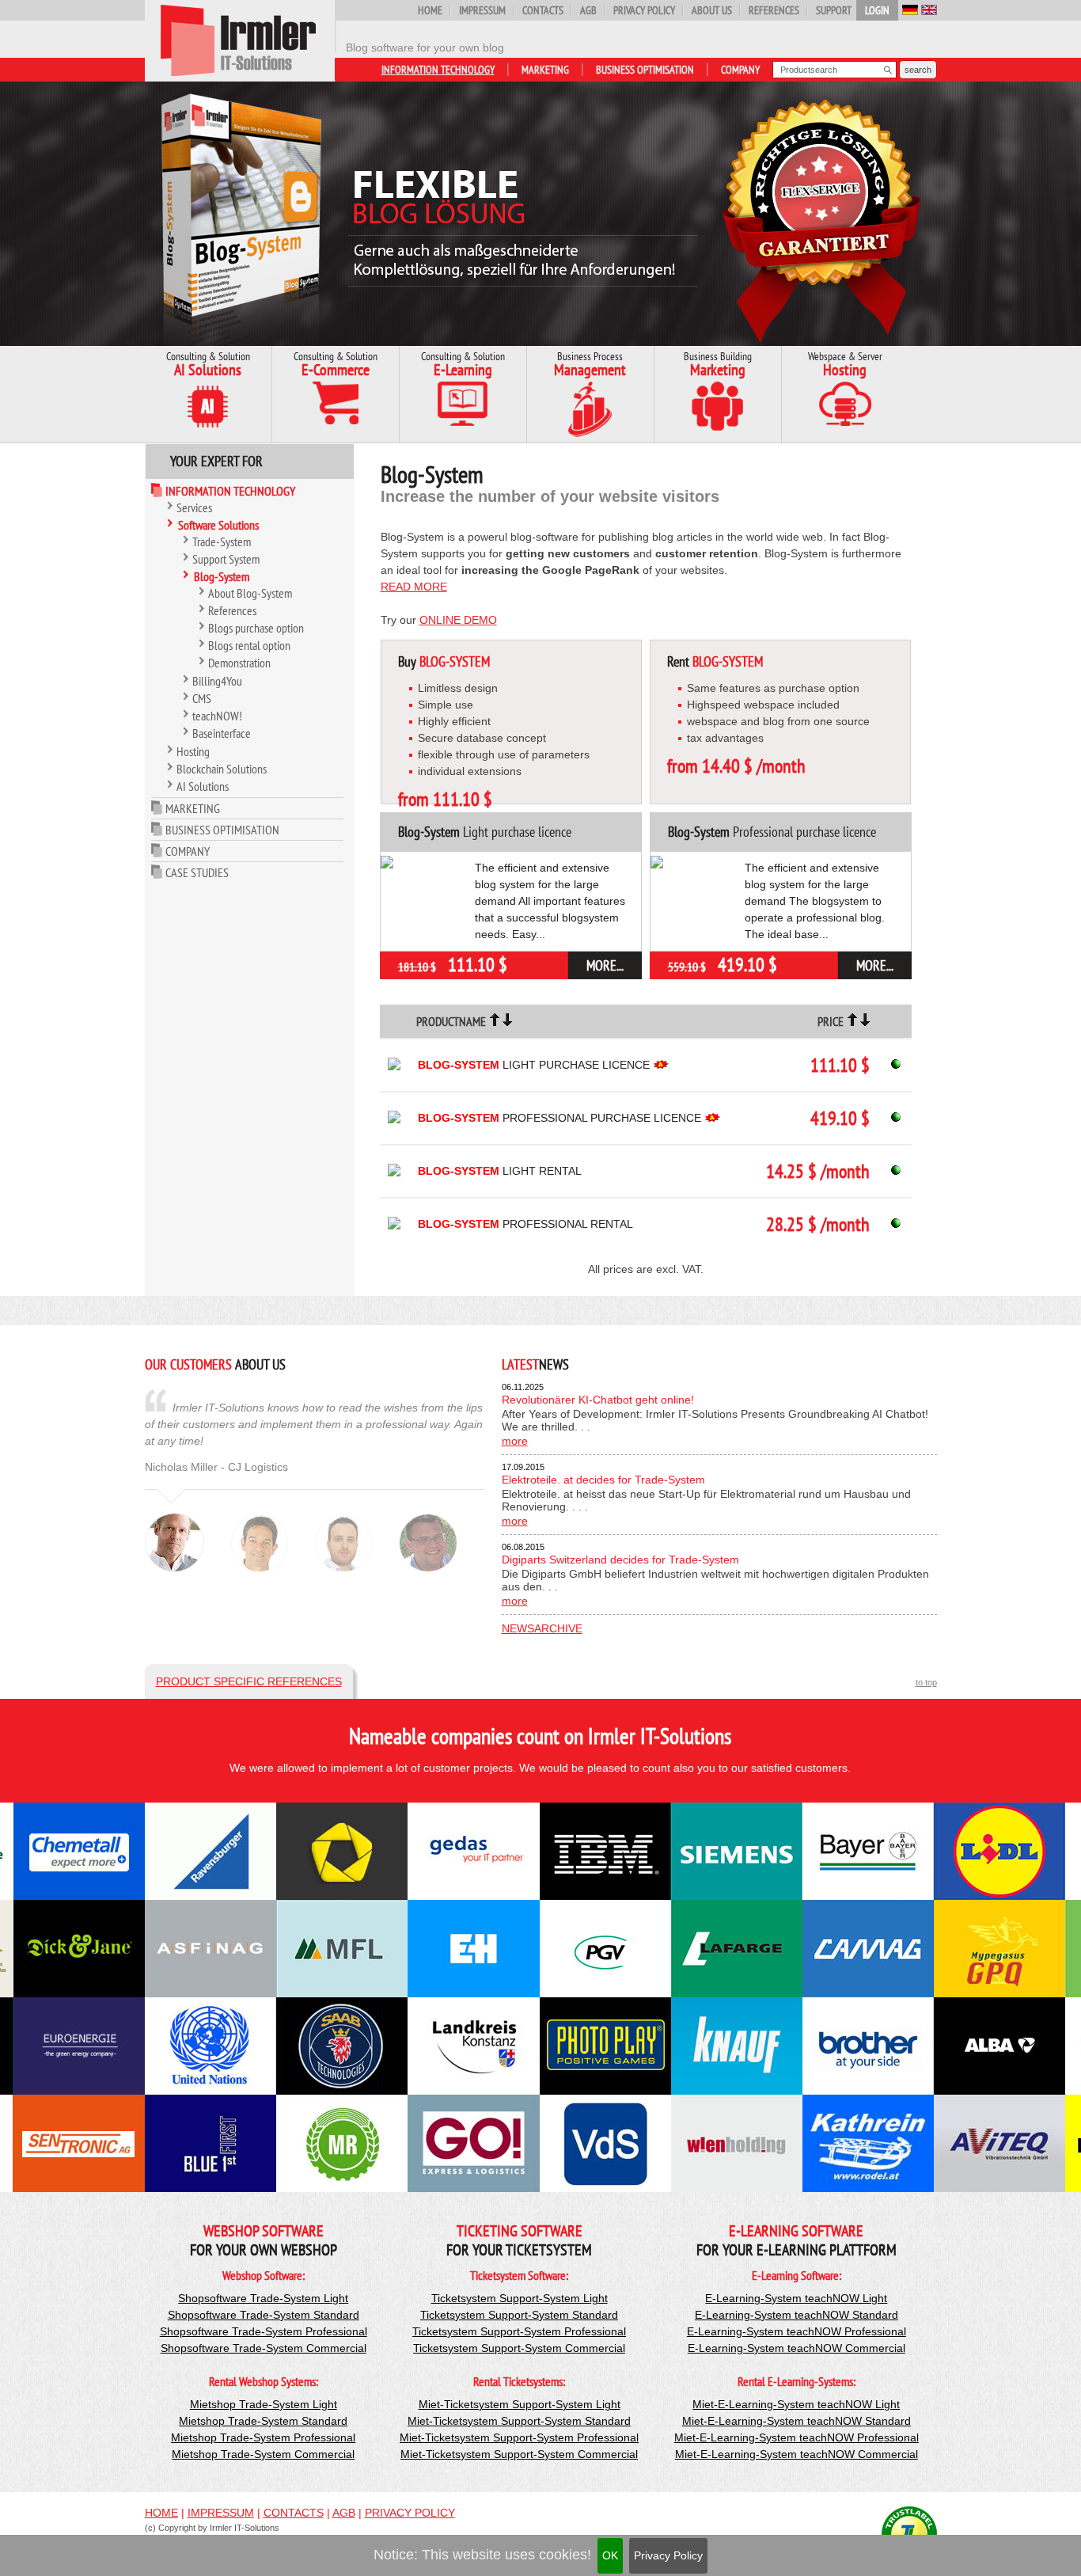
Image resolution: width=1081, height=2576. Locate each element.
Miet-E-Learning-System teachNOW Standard (797, 2421)
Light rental (500, 1171)
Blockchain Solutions (222, 769)
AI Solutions (203, 786)
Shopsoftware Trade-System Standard (264, 2315)
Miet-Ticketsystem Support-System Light (520, 2404)
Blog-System (222, 576)
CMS (202, 698)
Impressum (482, 10)
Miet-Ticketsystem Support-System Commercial (519, 2454)
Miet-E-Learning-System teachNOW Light (796, 2404)
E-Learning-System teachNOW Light (796, 2298)
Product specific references (249, 1681)
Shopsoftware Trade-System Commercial (264, 2348)
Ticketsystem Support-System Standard (519, 2315)
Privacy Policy (668, 2555)
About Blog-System (250, 593)
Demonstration (239, 663)
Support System (226, 559)
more (515, 1441)
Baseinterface (222, 733)
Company (740, 70)
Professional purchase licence (559, 1118)
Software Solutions (218, 525)
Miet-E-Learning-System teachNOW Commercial (797, 2454)
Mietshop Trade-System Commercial (263, 2454)
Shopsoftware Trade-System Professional (264, 2331)
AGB (588, 10)
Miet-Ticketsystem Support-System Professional (519, 2437)
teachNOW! (217, 716)
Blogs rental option (249, 645)
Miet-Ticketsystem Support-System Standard (519, 2421)
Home (430, 10)
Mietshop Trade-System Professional (263, 2437)
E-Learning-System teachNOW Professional (797, 2331)
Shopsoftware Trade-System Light (263, 2298)
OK (610, 2555)
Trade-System (222, 541)
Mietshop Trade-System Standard (263, 2421)
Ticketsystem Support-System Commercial (519, 2348)
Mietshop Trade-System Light (264, 2404)
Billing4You (217, 681)
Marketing (545, 70)
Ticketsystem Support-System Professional (519, 2331)
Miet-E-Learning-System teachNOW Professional (797, 2437)
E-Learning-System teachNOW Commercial (797, 2348)
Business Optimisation (645, 70)
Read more (414, 587)
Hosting (193, 751)
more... (605, 965)
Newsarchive (542, 1628)
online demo (458, 620)
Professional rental (525, 1224)
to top (926, 1682)
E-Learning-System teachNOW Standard (797, 2315)
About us (712, 10)
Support (834, 10)
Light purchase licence (534, 1065)
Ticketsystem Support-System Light (520, 2298)
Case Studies (197, 872)
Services (194, 507)
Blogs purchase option (256, 628)
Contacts (543, 10)
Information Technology (438, 70)
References (774, 10)
